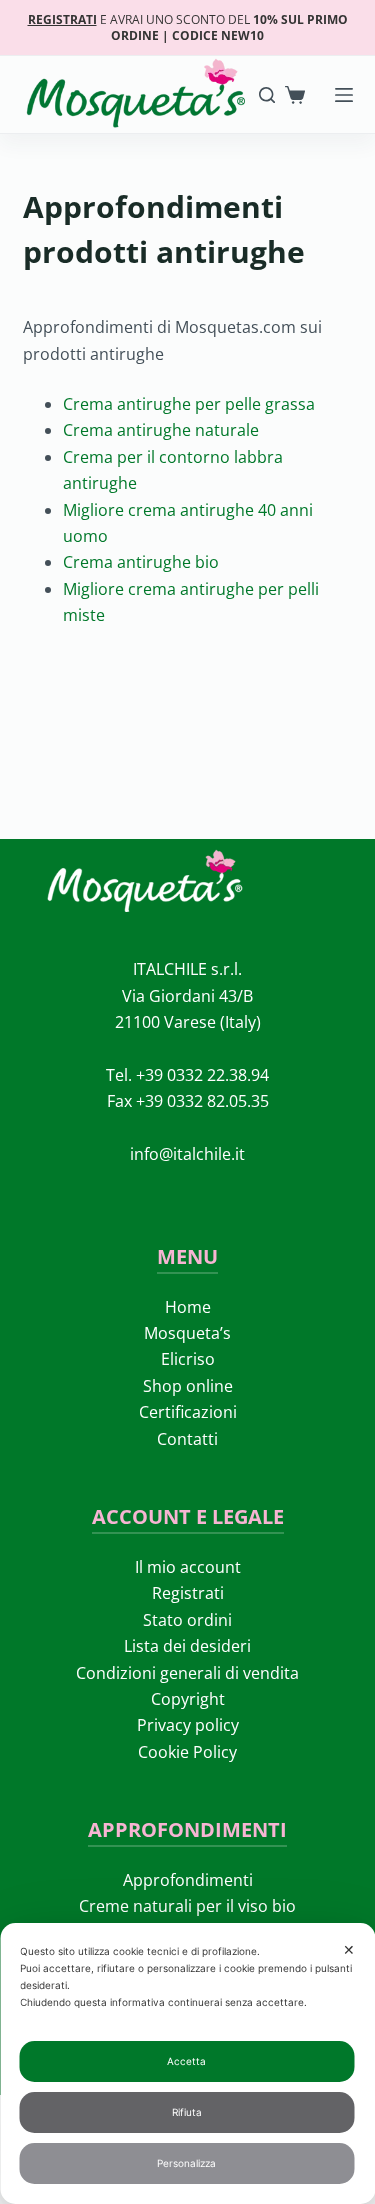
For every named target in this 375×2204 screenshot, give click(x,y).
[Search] (267, 95)
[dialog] (187, 2063)
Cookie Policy (187, 1752)
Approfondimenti (188, 1880)
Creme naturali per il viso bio (187, 1906)
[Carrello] (295, 95)
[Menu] (344, 95)
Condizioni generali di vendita (187, 1673)
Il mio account (188, 1567)
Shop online (188, 1386)
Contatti (187, 1439)
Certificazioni (188, 1412)
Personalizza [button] (186, 2163)
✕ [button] (349, 1949)
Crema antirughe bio (141, 562)
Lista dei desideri (187, 1646)
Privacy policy (188, 1725)
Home (188, 1307)
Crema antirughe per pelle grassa (189, 404)
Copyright (188, 1699)
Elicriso (188, 1359)
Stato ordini (187, 1620)
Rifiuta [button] (187, 2112)
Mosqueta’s (187, 1333)
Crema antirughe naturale (161, 430)
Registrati (188, 1593)
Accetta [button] (186, 2061)
